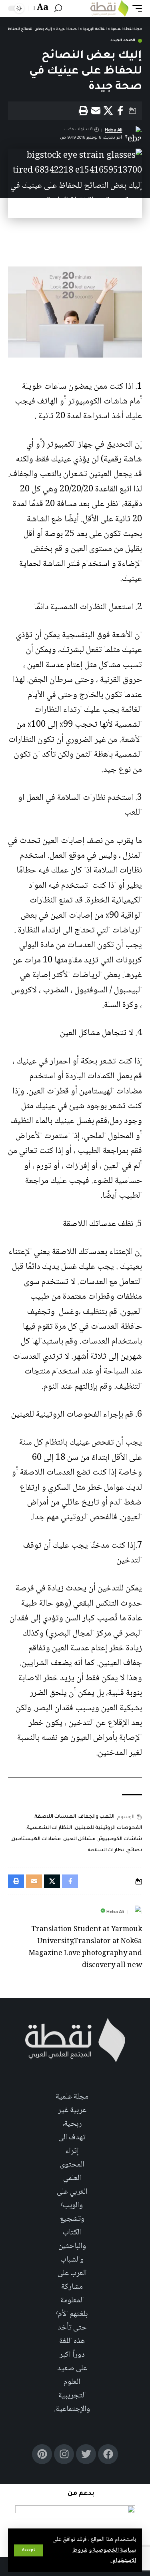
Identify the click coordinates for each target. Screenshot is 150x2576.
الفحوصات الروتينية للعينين (108, 1828)
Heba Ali (113, 130)
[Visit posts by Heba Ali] (135, 1912)
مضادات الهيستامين (36, 1839)
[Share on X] (108, 111)
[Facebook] (108, 2454)
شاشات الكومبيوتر (120, 1839)
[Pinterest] (42, 2454)
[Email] (96, 111)
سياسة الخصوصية (114, 2550)
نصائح (135, 1851)
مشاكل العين (79, 1839)
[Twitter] (86, 2454)
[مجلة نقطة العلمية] (109, 8)
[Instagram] (64, 2454)
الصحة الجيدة (123, 41)
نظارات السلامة (106, 1851)
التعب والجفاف (96, 1817)
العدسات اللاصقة (55, 1817)
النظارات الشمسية (49, 1828)
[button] (29, 2550)
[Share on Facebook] (120, 111)
